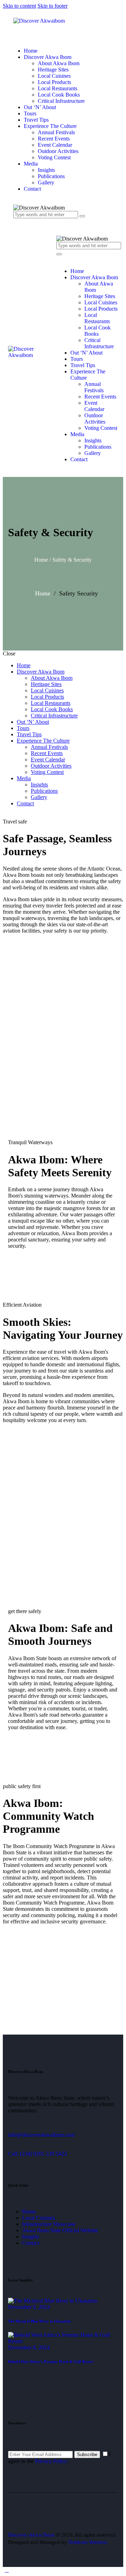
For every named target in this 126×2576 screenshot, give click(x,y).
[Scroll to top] (7, 2570)
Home (43, 593)
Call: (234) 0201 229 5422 (37, 2154)
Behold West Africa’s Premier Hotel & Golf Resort (51, 2362)
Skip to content (19, 6)
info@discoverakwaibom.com (41, 2135)
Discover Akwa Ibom (31, 2535)
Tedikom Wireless (88, 2542)
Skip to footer (52, 6)
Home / (43, 560)
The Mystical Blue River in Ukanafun (39, 2321)
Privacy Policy (51, 2461)
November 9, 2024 (29, 2307)
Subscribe (87, 2455)
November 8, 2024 (29, 2347)
